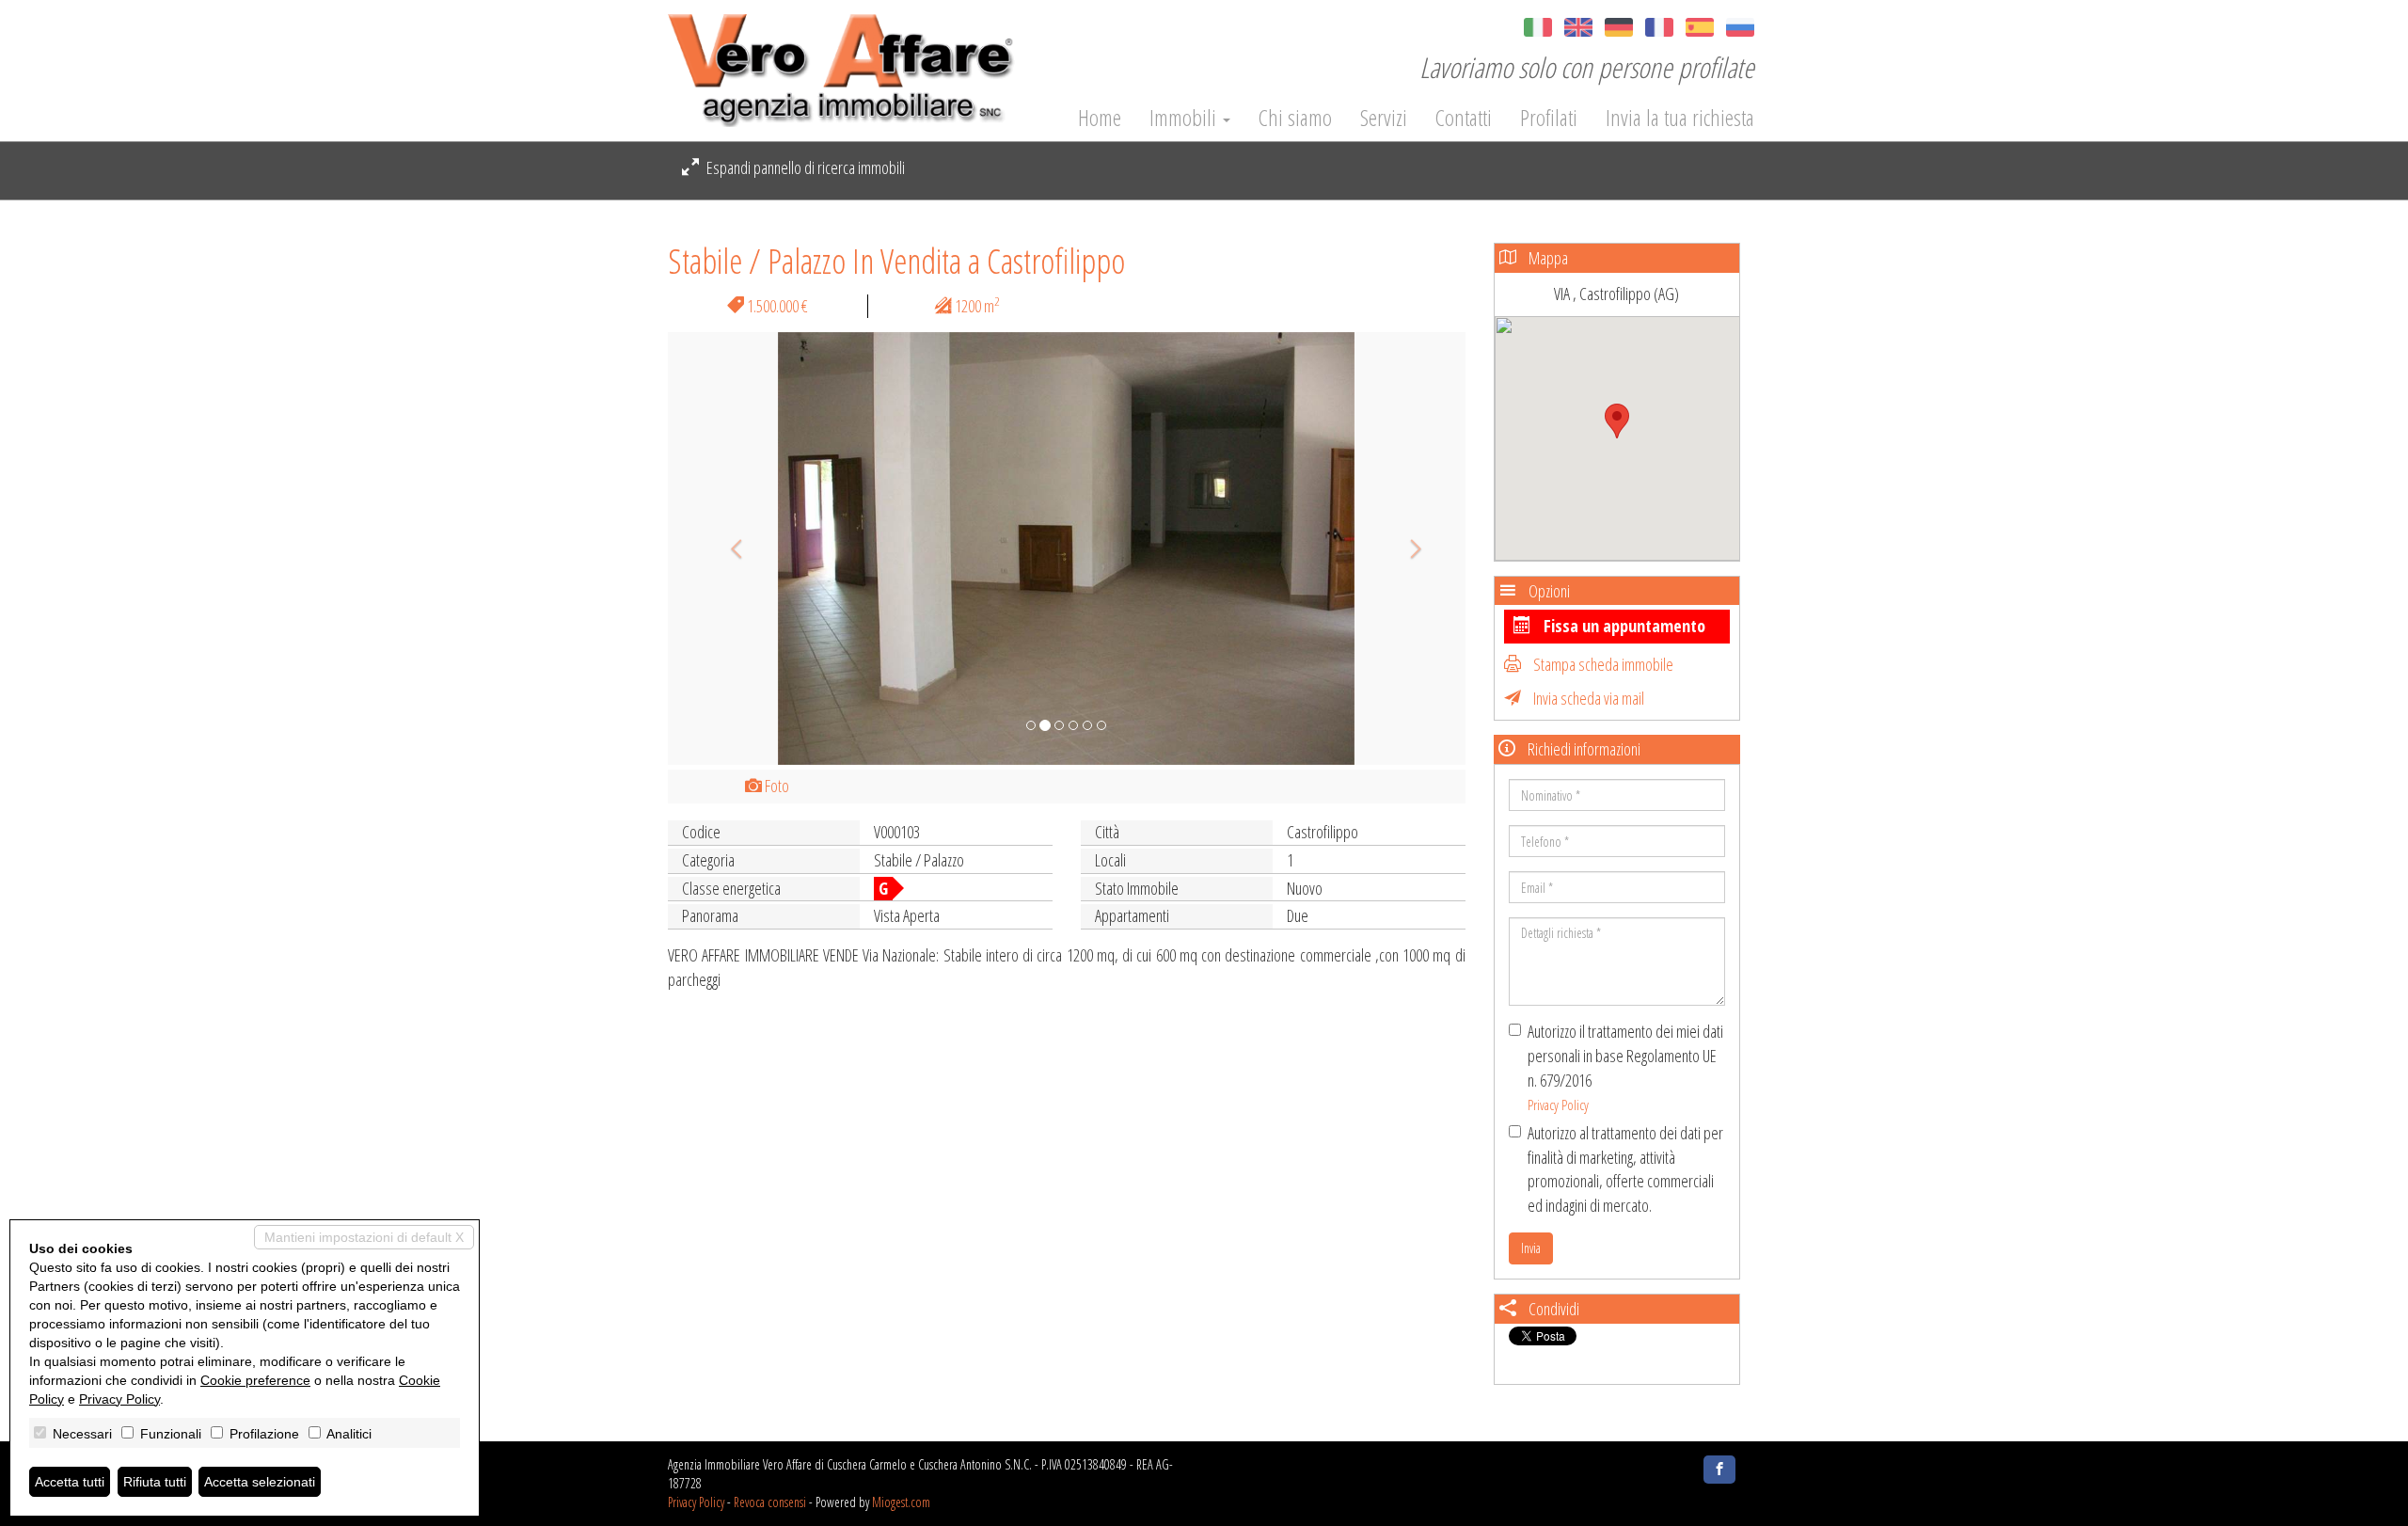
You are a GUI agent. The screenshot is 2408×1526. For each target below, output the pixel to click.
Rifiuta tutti (155, 1482)
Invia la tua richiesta (1680, 118)
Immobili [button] (1185, 118)
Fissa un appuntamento (1623, 626)
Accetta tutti (70, 1482)
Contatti (1464, 118)
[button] (728, 548)
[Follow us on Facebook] (1719, 1470)
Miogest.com (901, 1502)
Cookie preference (255, 1380)
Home (1100, 118)
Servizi (1384, 118)
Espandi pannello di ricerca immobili (804, 167)
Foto (776, 786)
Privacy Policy (1558, 1105)
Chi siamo (1295, 118)
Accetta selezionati (260, 1482)
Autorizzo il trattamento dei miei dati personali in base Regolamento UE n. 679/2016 (1625, 1067)
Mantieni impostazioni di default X (364, 1237)
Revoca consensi (770, 1502)
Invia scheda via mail (1587, 698)
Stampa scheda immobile (1602, 664)
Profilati (1549, 118)
